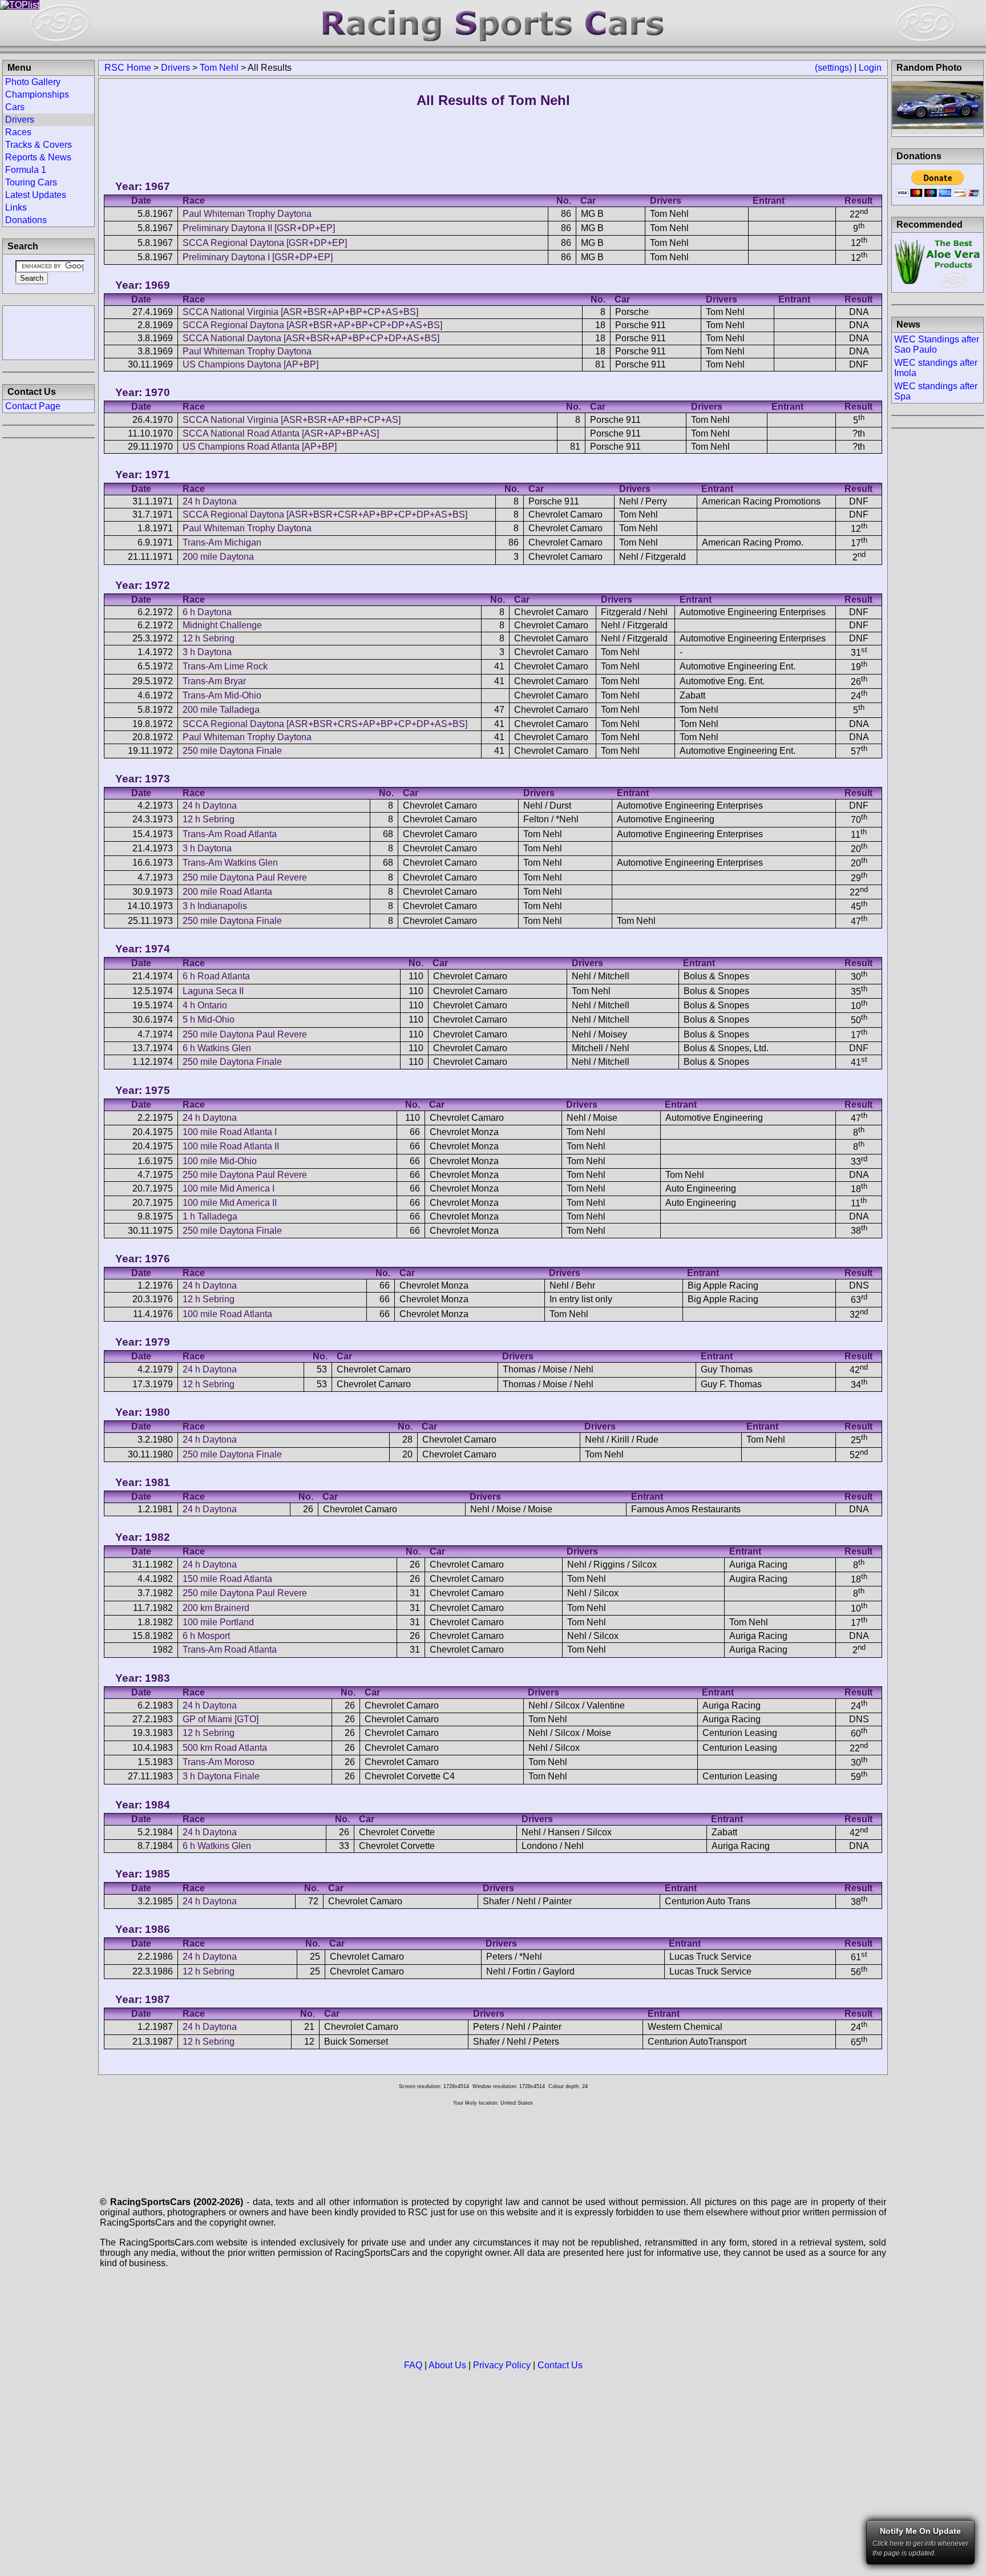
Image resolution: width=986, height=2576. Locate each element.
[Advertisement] (49, 332)
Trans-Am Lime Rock (225, 666)
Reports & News (38, 157)
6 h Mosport (206, 1636)
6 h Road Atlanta (216, 976)
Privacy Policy (502, 2365)
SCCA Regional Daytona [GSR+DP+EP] (265, 243)
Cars (15, 107)
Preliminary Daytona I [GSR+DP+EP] (258, 257)
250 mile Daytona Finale (232, 751)
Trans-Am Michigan (222, 542)
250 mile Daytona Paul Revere (245, 877)
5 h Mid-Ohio (209, 1020)
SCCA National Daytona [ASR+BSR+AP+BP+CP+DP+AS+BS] (311, 338)
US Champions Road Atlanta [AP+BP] (260, 447)
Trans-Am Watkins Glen (230, 863)
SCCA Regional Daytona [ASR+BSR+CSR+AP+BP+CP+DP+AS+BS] (325, 514)
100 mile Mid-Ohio (220, 1161)
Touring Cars (31, 182)
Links (16, 207)
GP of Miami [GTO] (221, 1719)
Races (18, 132)
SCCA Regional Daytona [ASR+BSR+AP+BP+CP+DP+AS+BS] (312, 325)
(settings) (833, 68)
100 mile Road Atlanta (227, 1314)
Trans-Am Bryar (214, 681)
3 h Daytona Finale (221, 1776)
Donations (26, 220)
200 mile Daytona (218, 557)
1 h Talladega (210, 1216)
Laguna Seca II (213, 991)
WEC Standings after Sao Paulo (937, 344)
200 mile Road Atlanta (227, 892)
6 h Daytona (207, 612)
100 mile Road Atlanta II (231, 1146)
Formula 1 (26, 170)
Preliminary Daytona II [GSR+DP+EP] (259, 228)
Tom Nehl (219, 68)
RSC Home (128, 68)
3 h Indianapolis (215, 906)
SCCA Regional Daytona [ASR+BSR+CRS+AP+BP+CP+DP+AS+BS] (325, 724)
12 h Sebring (209, 638)
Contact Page (33, 406)
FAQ (413, 2365)
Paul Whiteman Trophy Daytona (247, 214)
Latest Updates (36, 195)
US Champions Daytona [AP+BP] (250, 364)
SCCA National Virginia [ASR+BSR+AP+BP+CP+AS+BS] (300, 312)
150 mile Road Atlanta (227, 1579)
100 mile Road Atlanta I (230, 1132)
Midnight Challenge (222, 625)
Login (870, 68)
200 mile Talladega (221, 710)
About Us (447, 2365)
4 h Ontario (205, 1005)
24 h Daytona (210, 501)
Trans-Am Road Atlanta (230, 834)
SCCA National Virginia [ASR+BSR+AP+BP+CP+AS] (292, 420)
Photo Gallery (33, 82)
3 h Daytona (207, 652)
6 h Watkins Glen (217, 1048)
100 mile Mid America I (229, 1188)
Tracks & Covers (39, 145)
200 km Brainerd (216, 1608)
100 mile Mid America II (230, 1203)
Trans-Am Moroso (219, 1762)
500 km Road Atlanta (225, 1748)
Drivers (175, 68)
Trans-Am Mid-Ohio (222, 695)
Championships (37, 94)
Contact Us (560, 2365)
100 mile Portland (218, 1622)
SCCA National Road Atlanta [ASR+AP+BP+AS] (281, 433)
